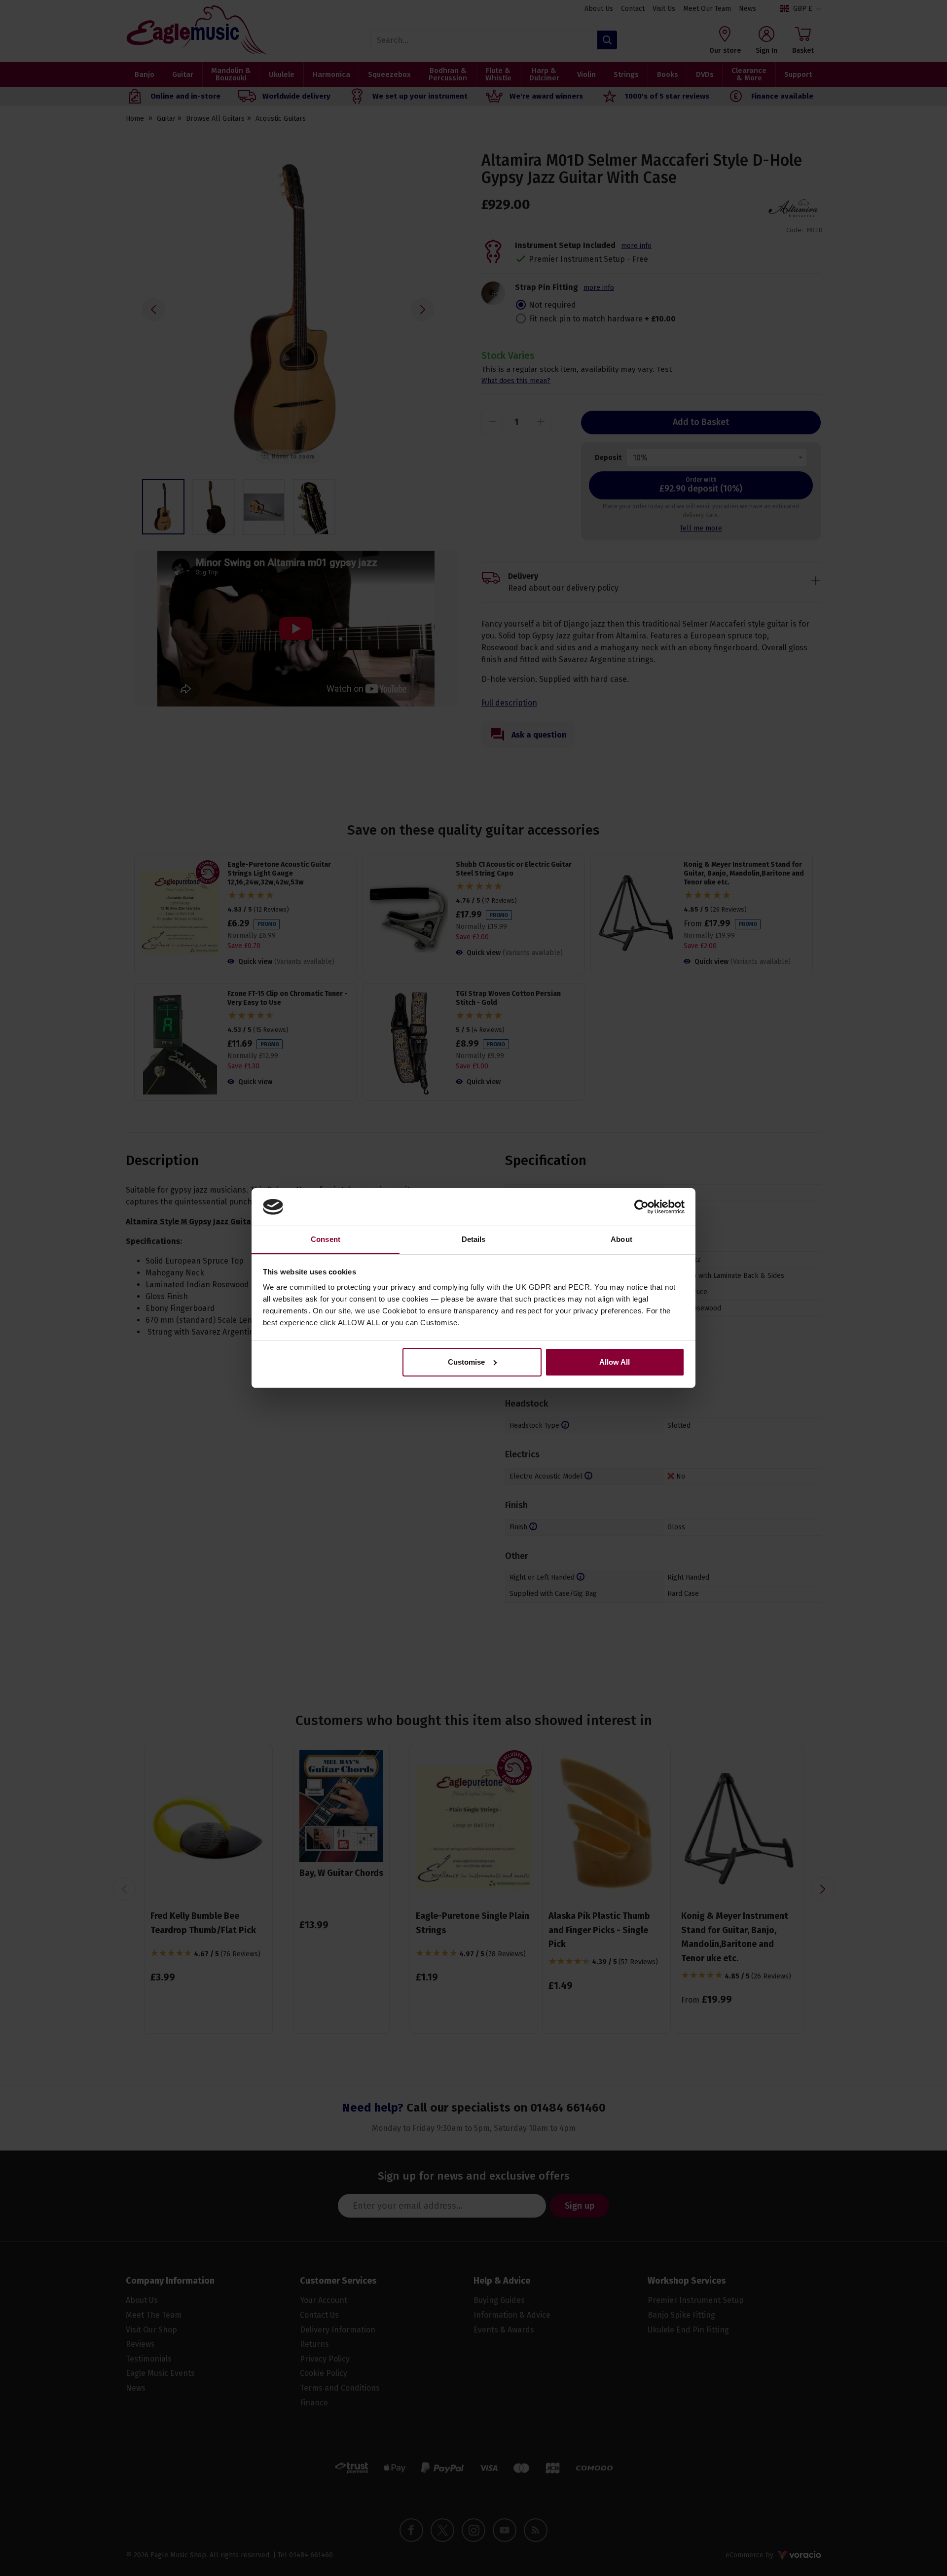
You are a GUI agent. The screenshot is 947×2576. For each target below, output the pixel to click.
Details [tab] (474, 1239)
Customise (466, 1362)
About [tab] (621, 1239)
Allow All (615, 1362)
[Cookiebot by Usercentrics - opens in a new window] (641, 1207)
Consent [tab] (326, 1239)
